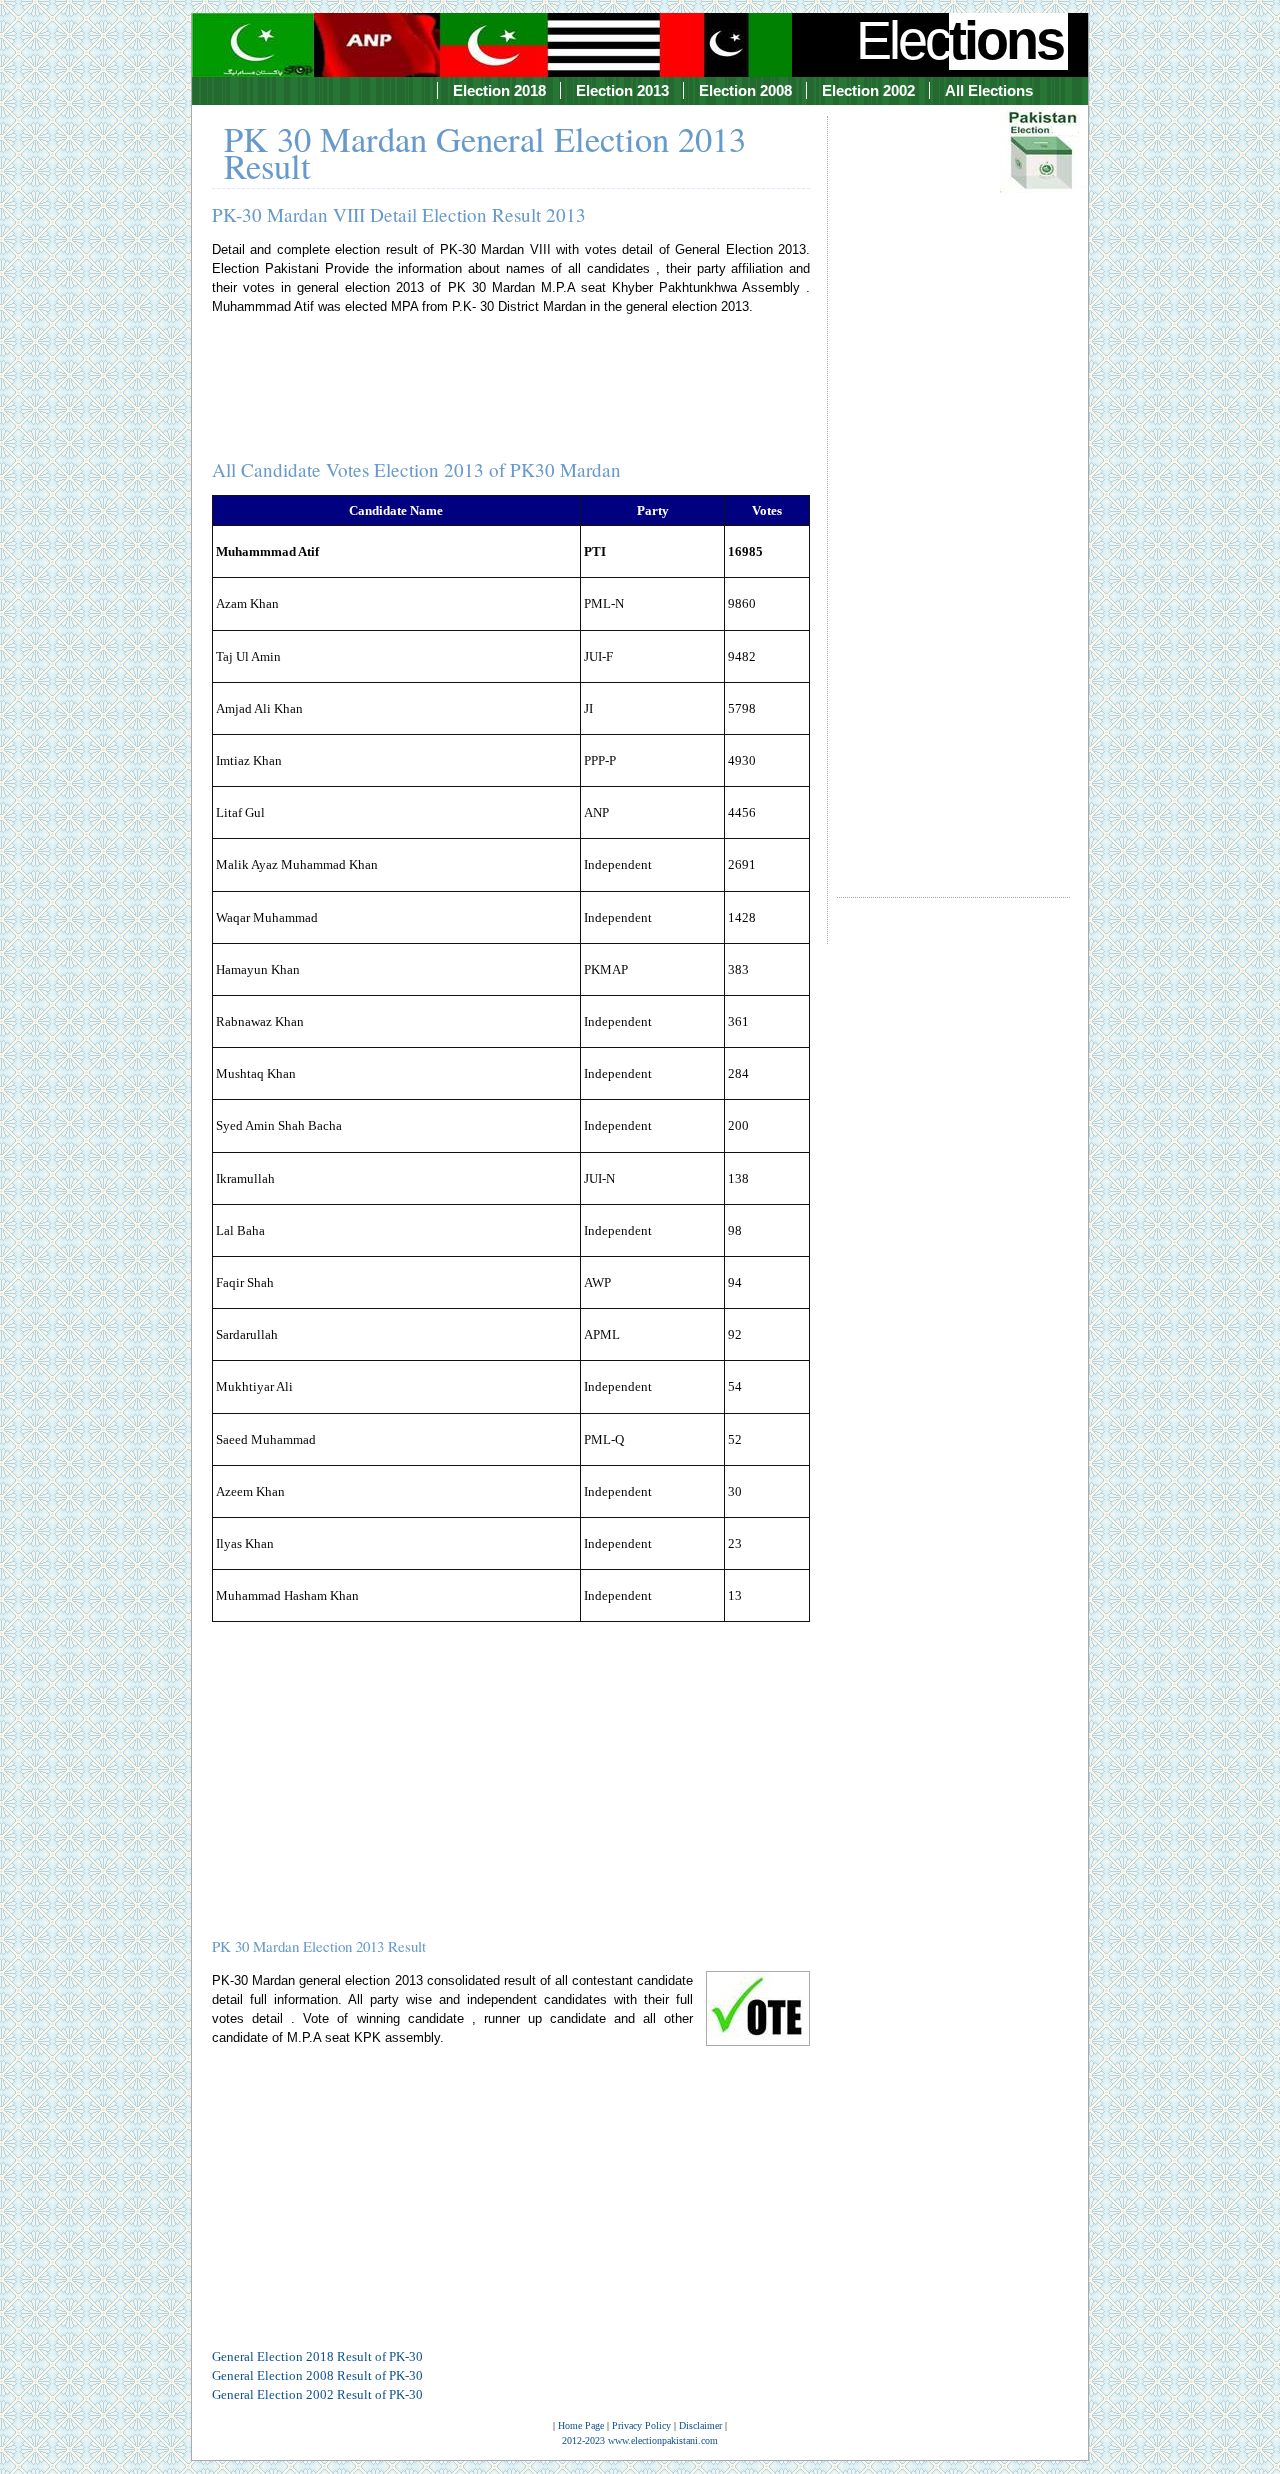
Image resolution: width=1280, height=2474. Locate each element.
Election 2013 (622, 90)
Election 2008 (745, 90)
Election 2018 (499, 90)
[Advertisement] (953, 489)
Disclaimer (700, 2425)
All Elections (989, 90)
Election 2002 (868, 90)
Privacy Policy (641, 2425)
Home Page (581, 2425)
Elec (959, 40)
